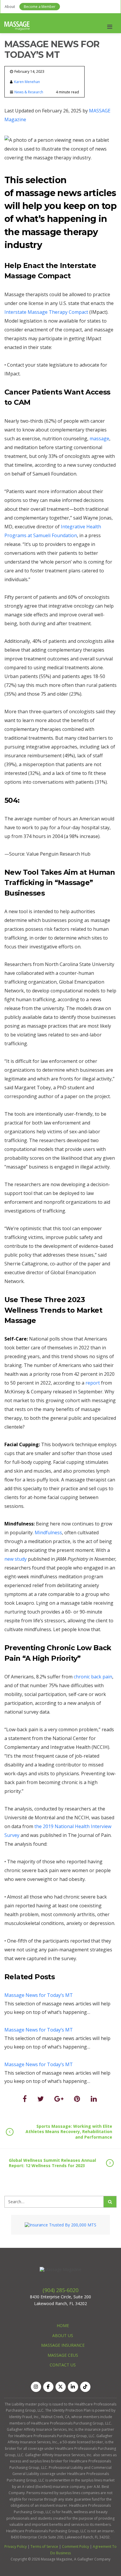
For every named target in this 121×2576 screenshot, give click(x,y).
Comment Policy (75, 2547)
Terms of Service (44, 2547)
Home (63, 2325)
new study (16, 1559)
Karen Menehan (27, 82)
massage (99, 439)
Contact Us (63, 2365)
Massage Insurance (63, 2345)
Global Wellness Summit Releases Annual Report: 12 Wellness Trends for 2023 (52, 2163)
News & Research (29, 92)
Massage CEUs (63, 2355)
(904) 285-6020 (60, 2290)
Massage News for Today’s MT (39, 1995)
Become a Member (40, 7)
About (10, 7)
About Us (63, 2335)
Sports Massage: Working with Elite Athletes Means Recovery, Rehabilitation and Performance (69, 2131)
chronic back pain (93, 1677)
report (93, 1383)
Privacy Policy (16, 2547)
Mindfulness (48, 1533)
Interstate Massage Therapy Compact (47, 312)
